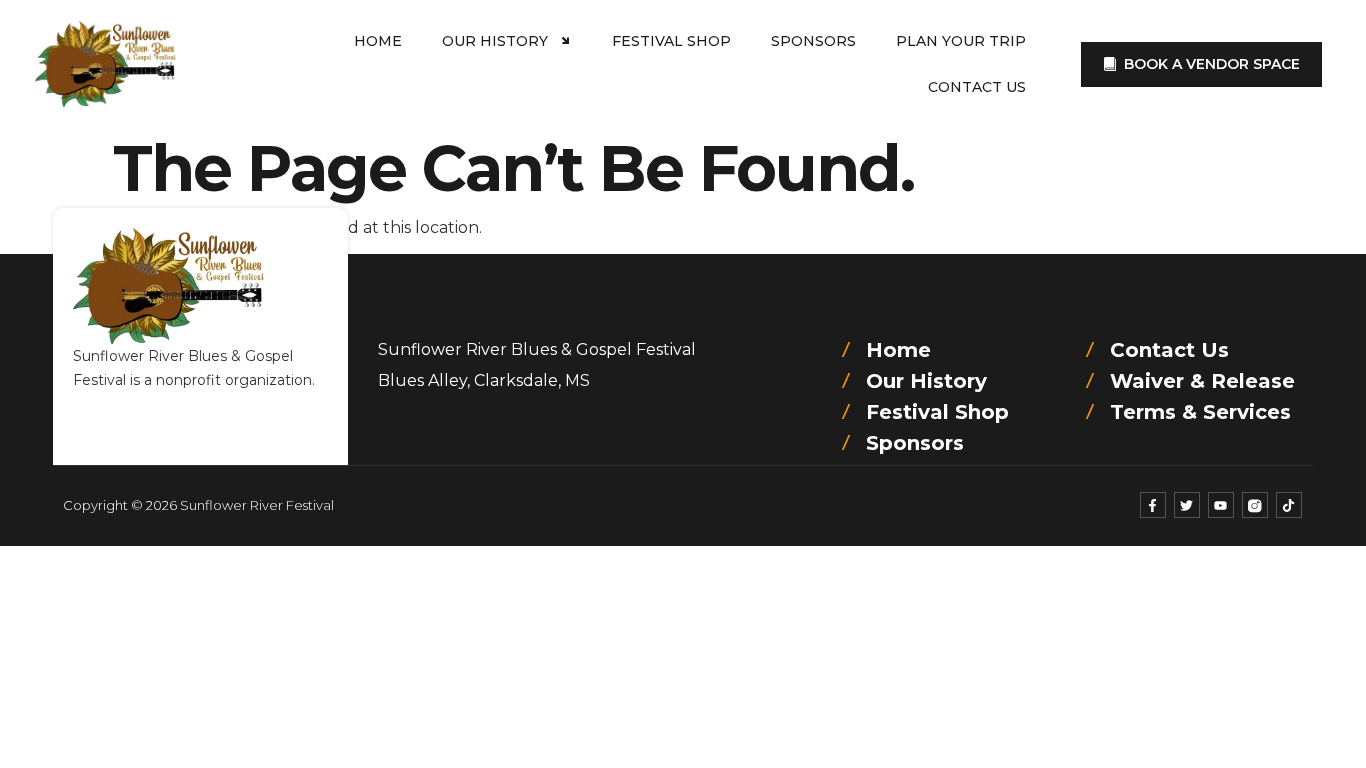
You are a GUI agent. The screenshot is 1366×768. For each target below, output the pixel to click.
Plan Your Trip (961, 41)
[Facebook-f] (1153, 505)
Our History (495, 41)
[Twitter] (1187, 505)
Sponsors (813, 41)
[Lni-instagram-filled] (1255, 505)
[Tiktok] (1289, 505)
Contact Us (977, 87)
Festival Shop (671, 41)
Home (378, 41)
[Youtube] (1221, 505)
